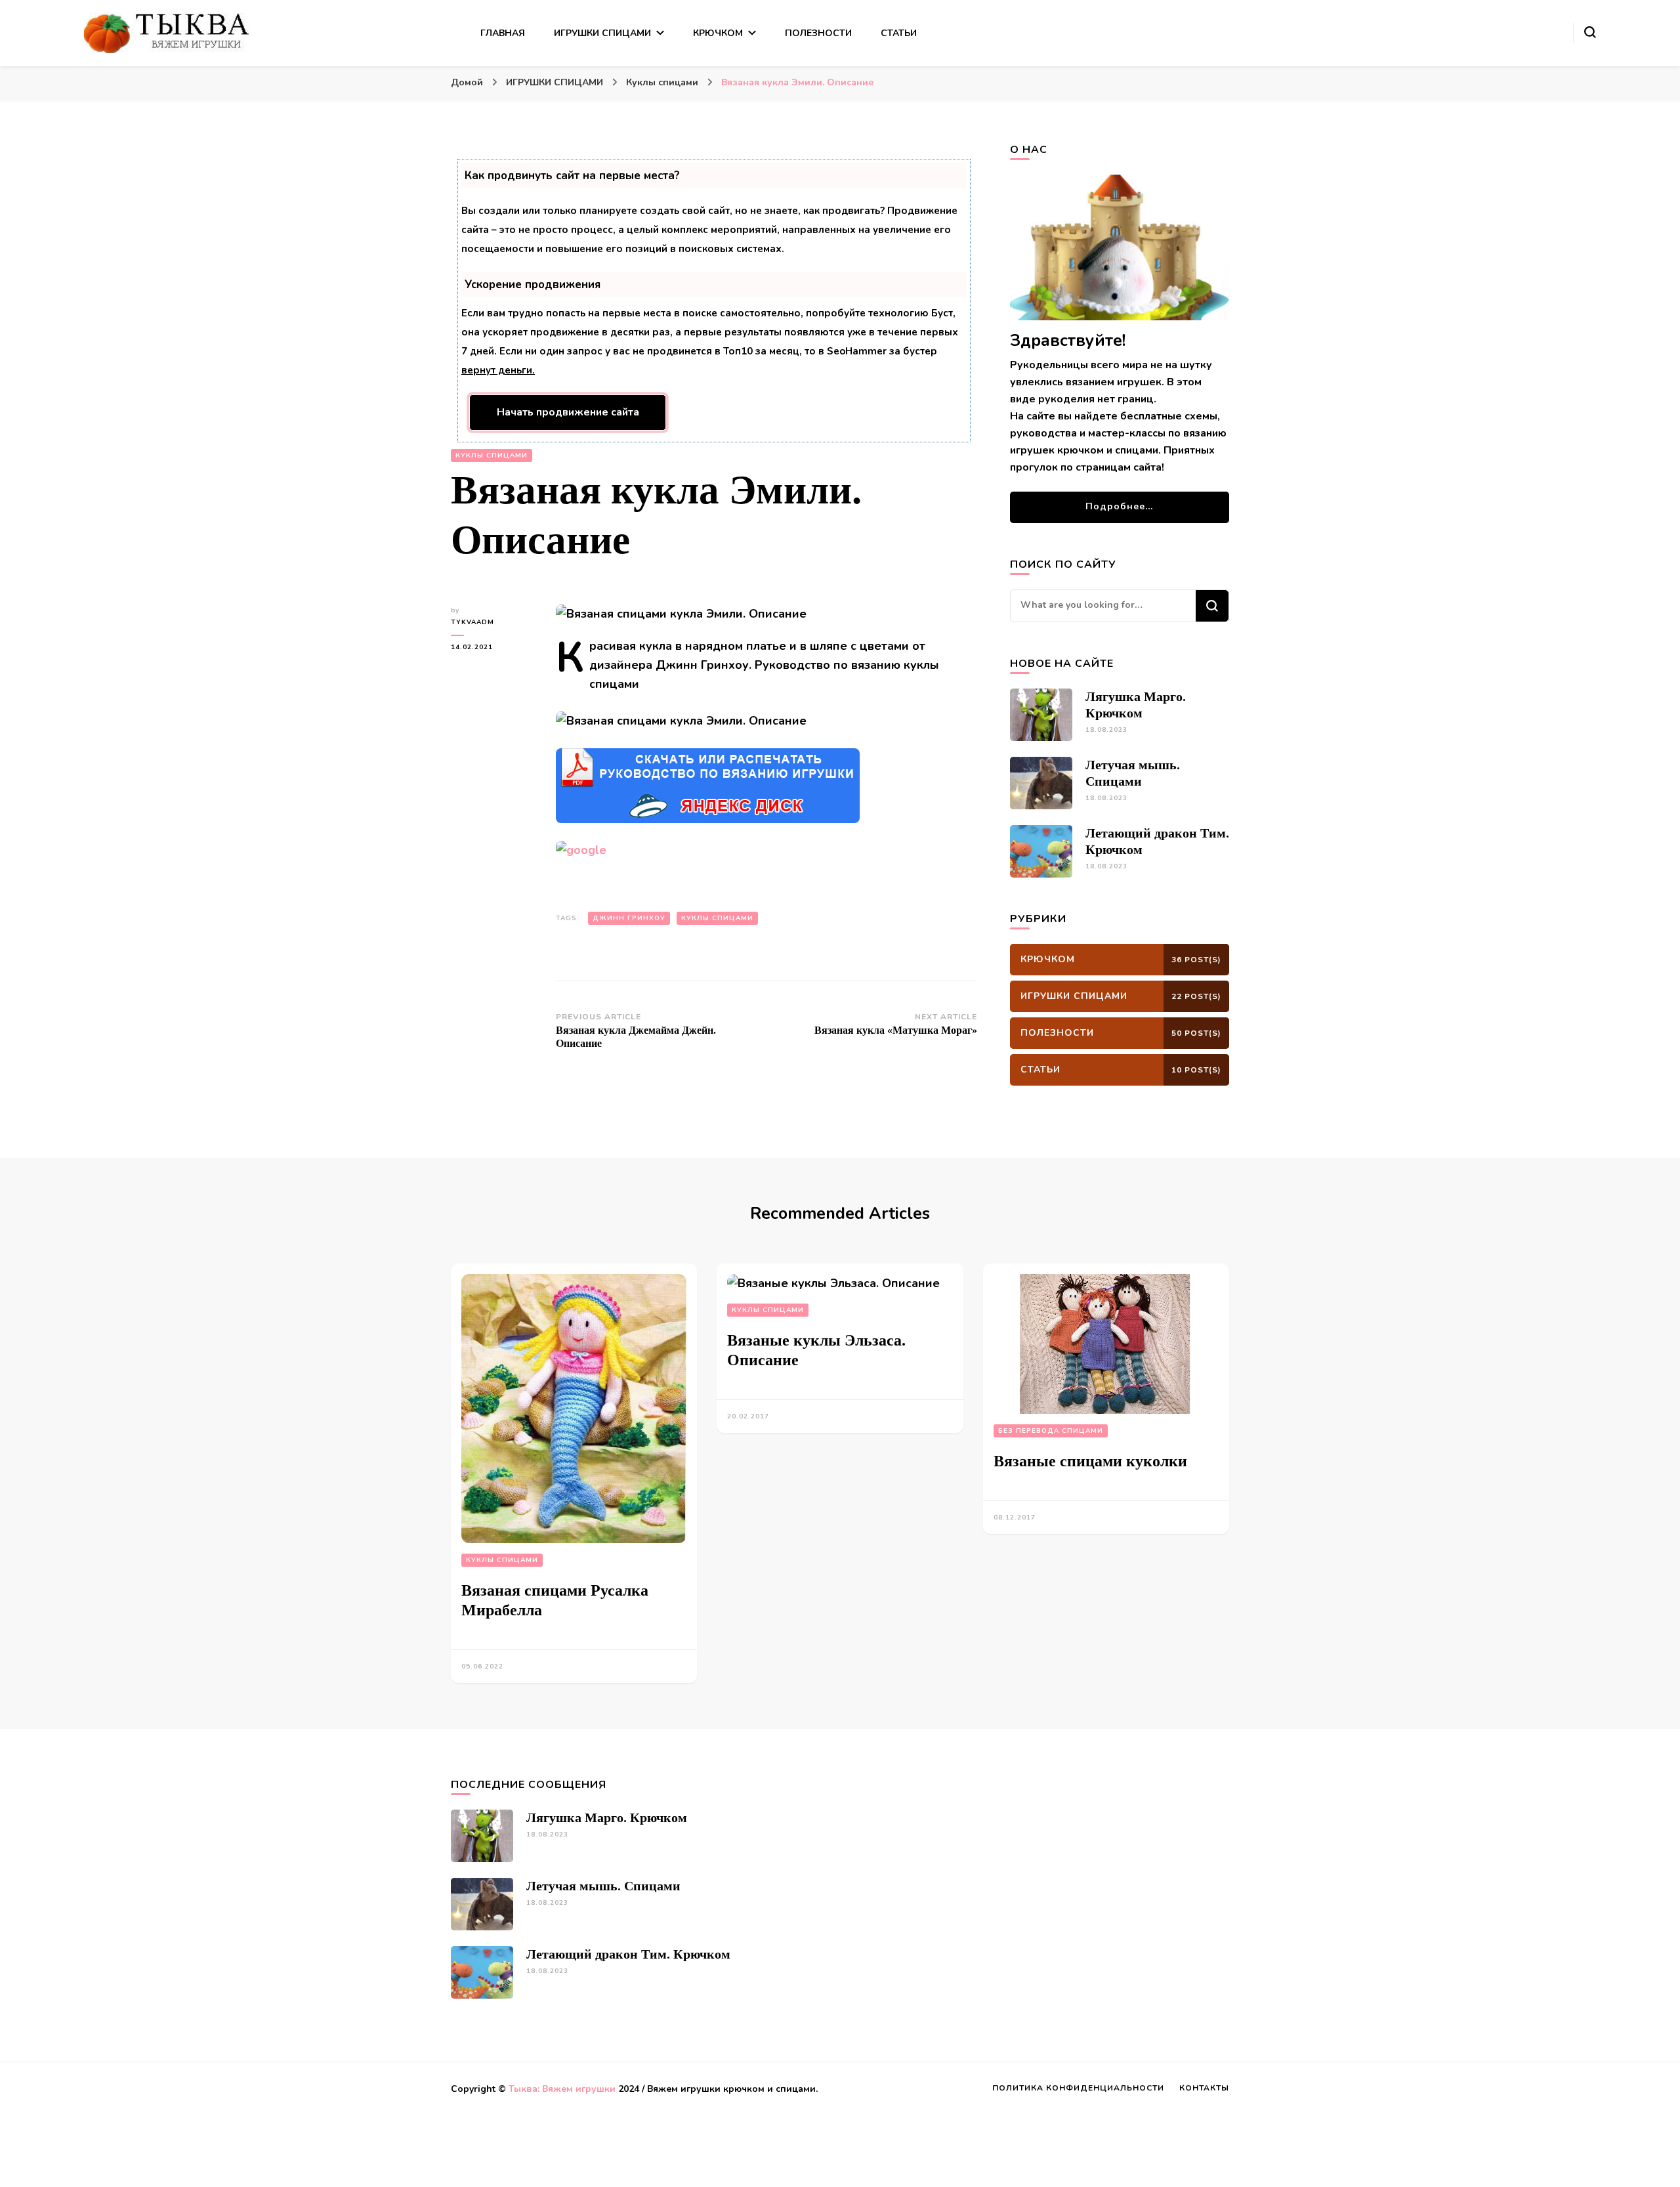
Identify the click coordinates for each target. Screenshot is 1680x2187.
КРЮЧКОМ (718, 33)
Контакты (1204, 2088)
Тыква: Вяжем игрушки (562, 2089)
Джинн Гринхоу (629, 918)
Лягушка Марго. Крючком (607, 1817)
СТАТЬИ (899, 33)
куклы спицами (717, 918)
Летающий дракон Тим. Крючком (628, 1954)
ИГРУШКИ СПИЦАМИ (602, 33)
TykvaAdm (472, 622)
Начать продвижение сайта (568, 412)
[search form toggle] (1590, 32)
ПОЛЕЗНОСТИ (818, 33)
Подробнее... (1119, 506)
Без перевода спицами (1051, 1431)
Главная (503, 33)
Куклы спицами (492, 456)
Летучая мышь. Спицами (603, 1886)
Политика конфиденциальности (1078, 2088)
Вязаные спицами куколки (1090, 1461)
